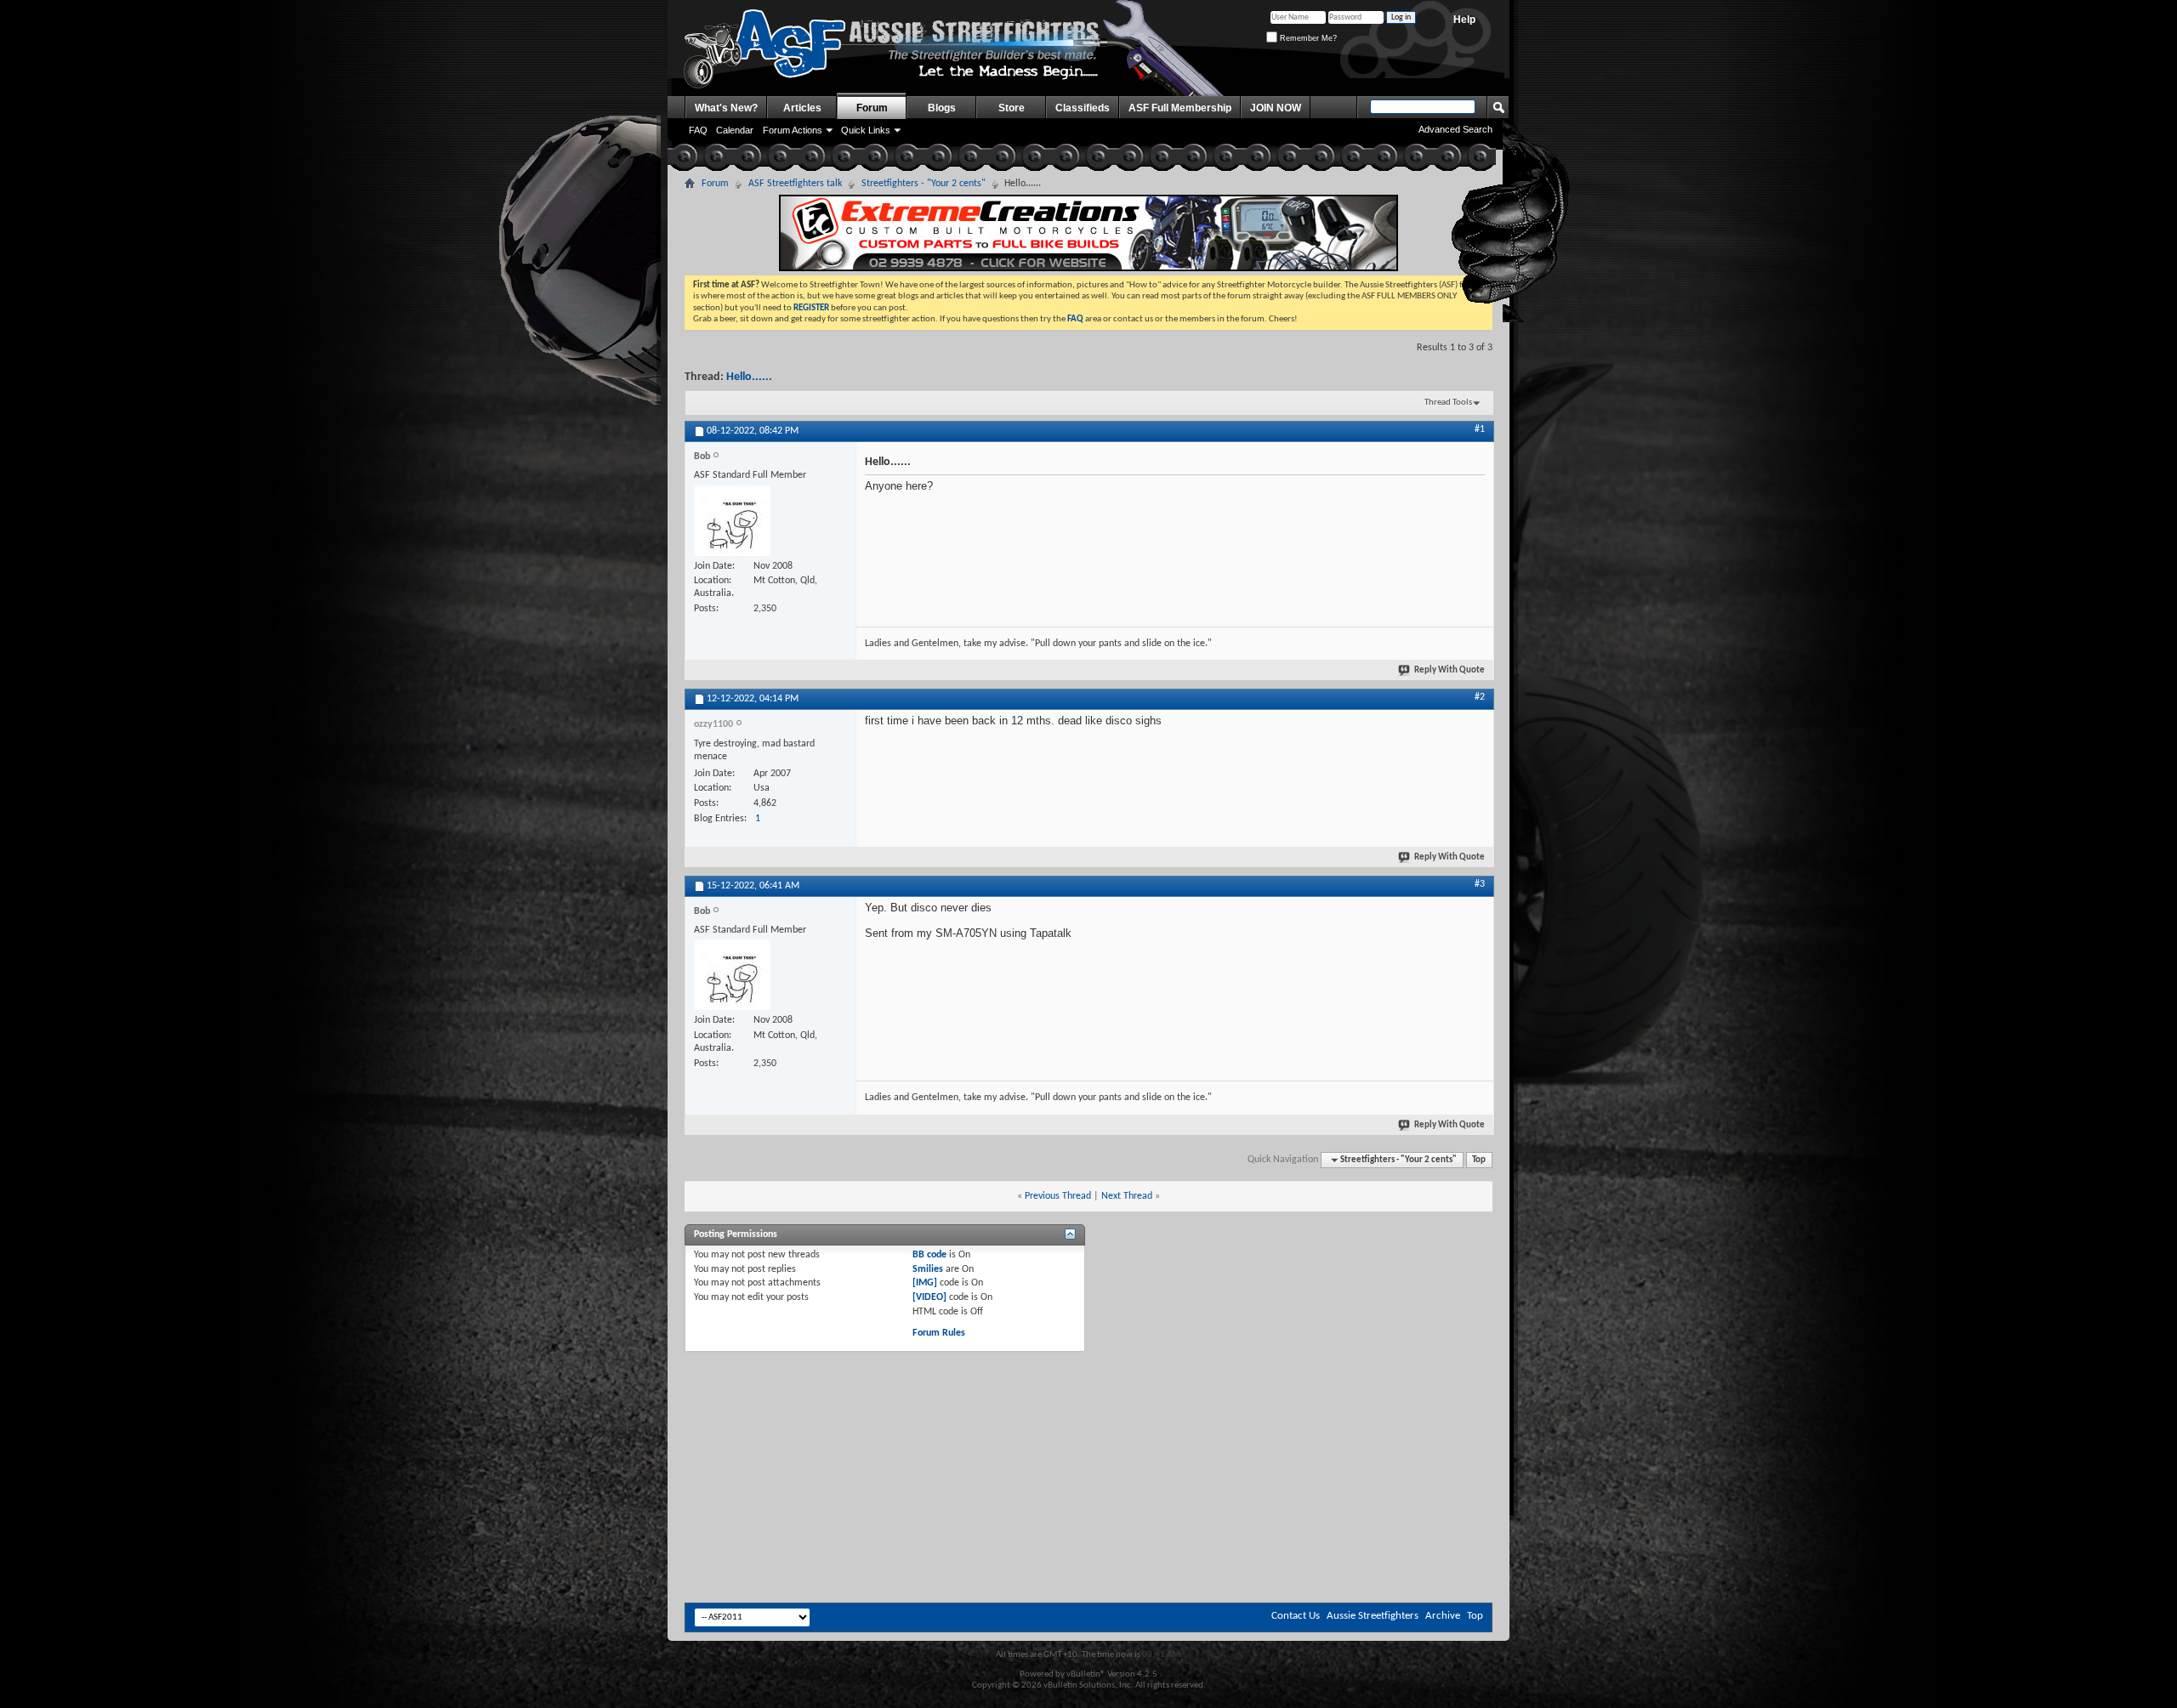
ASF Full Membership (1180, 108)
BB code (929, 1255)
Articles (802, 108)
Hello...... (749, 377)
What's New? (726, 108)
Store (1012, 108)
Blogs (942, 108)
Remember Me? (1307, 38)
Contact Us (1296, 1616)
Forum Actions (793, 130)
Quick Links (866, 130)
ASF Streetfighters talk (795, 184)
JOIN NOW (1276, 108)
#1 (1480, 429)
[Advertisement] (1088, 1399)
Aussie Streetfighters (1373, 1616)
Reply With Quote (1449, 670)
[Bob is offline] (732, 521)
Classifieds (1083, 108)
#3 (1480, 884)
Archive (1443, 1616)
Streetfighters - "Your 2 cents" (924, 184)
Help (1464, 20)
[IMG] (925, 1283)
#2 (1480, 697)
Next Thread (1127, 1196)
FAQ (698, 130)
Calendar (735, 130)
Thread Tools (1448, 403)
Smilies (928, 1269)
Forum (872, 108)
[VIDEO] (929, 1297)
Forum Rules (939, 1333)
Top (1479, 1160)
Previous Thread (1058, 1196)
